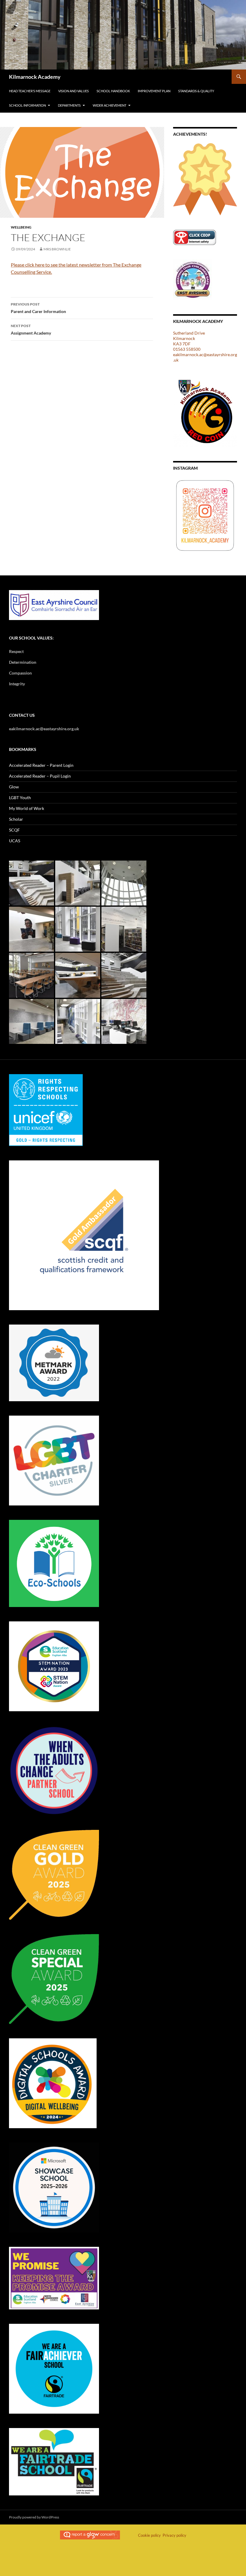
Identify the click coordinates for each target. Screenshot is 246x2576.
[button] (31, 883)
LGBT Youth (20, 798)
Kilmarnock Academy (35, 77)
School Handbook (113, 91)
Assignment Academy (31, 329)
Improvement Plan (154, 91)
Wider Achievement (109, 105)
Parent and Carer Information (38, 308)
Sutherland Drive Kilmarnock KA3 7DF (189, 338)
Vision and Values (73, 91)
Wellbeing (21, 227)
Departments (69, 105)
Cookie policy (149, 2535)
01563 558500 (187, 349)
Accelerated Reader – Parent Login (41, 765)
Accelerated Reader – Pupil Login (40, 776)
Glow (14, 787)
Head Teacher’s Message (30, 91)
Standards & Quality (196, 91)
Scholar (16, 819)
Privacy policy (174, 2535)
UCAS (15, 841)
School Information (27, 105)
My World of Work (27, 808)
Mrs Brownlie (57, 249)
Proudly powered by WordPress (34, 2517)
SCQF (14, 830)
